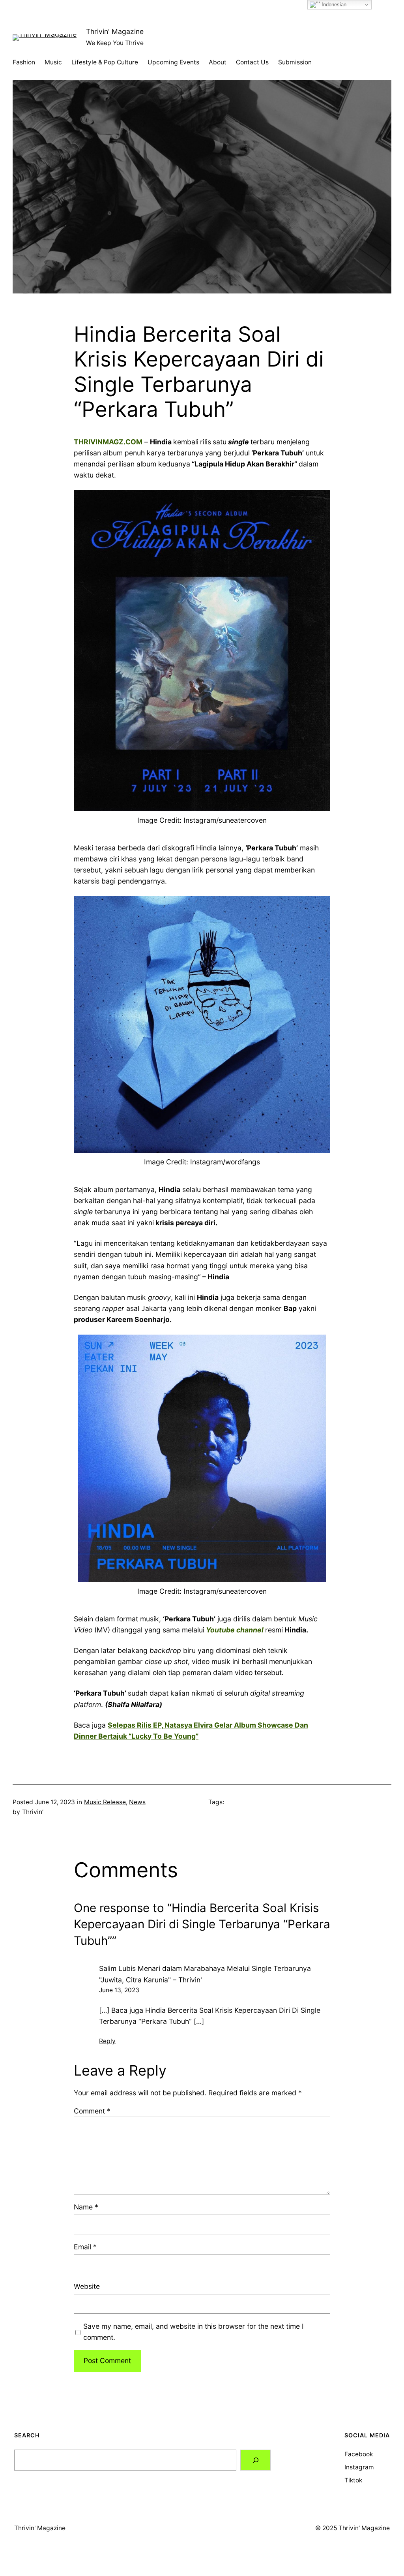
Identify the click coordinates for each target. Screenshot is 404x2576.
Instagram (359, 2467)
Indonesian (333, 5)
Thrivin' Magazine (115, 31)
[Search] (255, 2460)
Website (87, 2286)
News (137, 1802)
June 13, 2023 (119, 1990)
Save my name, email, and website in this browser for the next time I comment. (194, 2332)
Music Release (105, 1802)
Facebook (359, 2454)
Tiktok (353, 2480)
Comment (92, 2111)
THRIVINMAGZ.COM (108, 442)
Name (86, 2207)
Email (85, 2247)
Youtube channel (235, 1630)
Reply (107, 2041)
